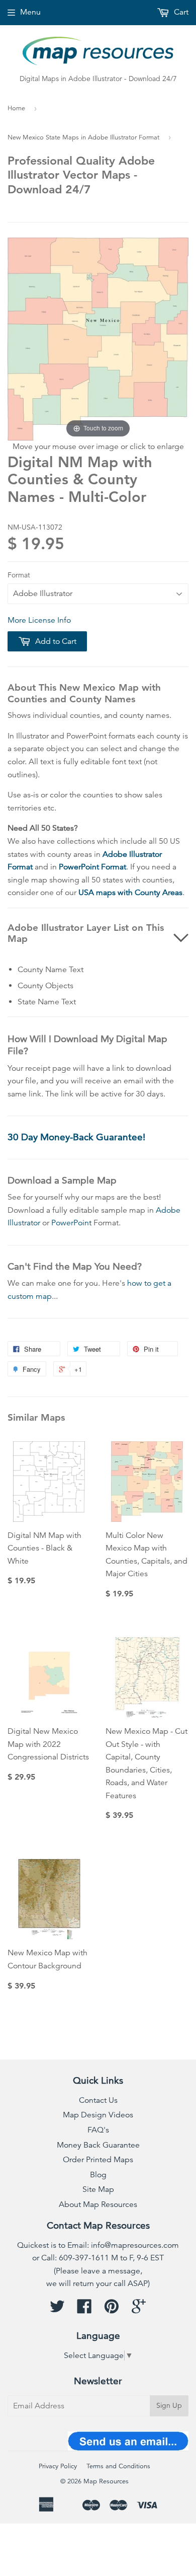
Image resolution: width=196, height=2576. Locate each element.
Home (16, 108)
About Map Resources (98, 2204)
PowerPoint (71, 1223)
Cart (180, 12)
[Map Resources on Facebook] (84, 2310)
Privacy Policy (58, 2466)
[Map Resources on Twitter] (57, 2310)
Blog (98, 2175)
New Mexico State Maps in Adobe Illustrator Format (83, 137)
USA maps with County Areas (130, 893)
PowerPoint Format (92, 867)
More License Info (39, 620)
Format (19, 575)
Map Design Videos (98, 2115)
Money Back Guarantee (98, 2145)
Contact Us (98, 2100)
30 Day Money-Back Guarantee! (76, 1137)
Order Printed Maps (98, 2160)
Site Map (98, 2189)
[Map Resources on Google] (139, 2310)
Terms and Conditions (118, 2466)
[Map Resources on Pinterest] (112, 2310)
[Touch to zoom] (98, 338)
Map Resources (106, 2481)
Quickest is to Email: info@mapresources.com (98, 2245)
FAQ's (98, 2130)
